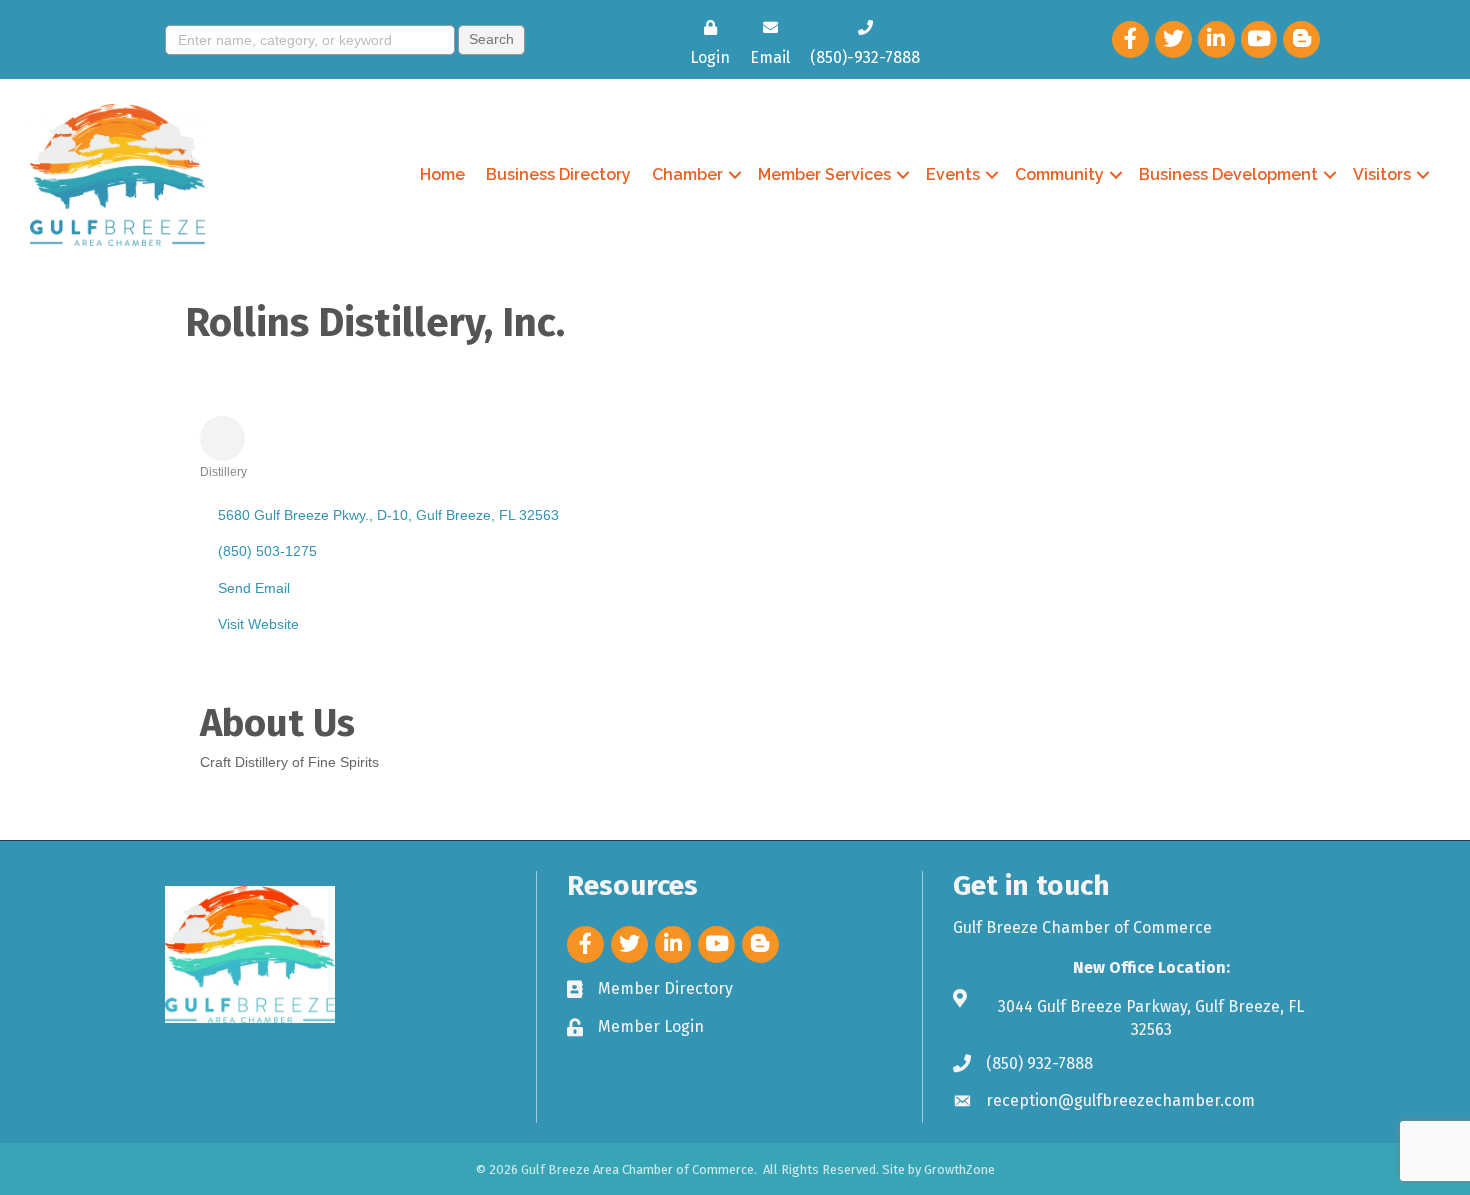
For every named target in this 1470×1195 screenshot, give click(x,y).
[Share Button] (222, 438)
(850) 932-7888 (1039, 1063)
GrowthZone (959, 1169)
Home (442, 174)
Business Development (1228, 174)
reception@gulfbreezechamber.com (1120, 1100)
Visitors (1382, 174)
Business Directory (558, 174)
